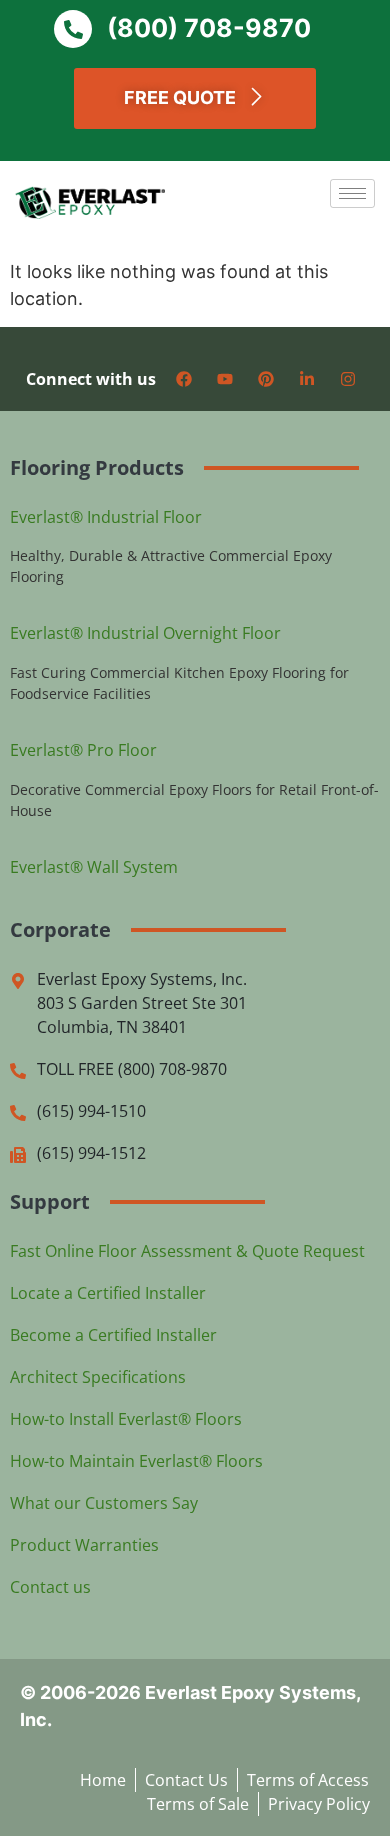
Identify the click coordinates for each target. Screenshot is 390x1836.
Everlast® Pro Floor (83, 750)
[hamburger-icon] (352, 193)
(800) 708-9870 (209, 28)
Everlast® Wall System (94, 867)
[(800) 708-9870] (73, 29)
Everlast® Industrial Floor (106, 517)
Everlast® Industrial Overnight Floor (145, 633)
